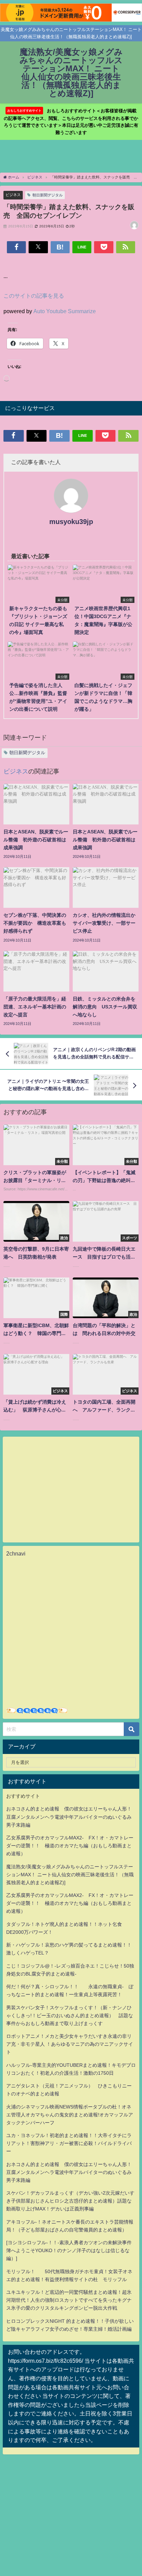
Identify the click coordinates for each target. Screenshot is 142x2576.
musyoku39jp (71, 522)
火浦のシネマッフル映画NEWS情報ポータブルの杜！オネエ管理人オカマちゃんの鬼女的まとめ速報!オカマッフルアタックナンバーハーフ (70, 2115)
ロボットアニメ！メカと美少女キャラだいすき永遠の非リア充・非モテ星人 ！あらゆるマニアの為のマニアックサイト (70, 2044)
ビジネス (13, 195)
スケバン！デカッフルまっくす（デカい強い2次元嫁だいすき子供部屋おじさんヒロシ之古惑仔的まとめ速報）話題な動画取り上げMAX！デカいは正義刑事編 (70, 2201)
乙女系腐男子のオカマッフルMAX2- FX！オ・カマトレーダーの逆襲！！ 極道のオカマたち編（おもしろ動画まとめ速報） (70, 1846)
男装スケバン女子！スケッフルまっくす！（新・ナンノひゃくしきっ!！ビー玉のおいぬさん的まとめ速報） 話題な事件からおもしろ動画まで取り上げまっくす (70, 2015)
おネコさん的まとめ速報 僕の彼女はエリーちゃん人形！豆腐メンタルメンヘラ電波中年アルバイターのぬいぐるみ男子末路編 (69, 1817)
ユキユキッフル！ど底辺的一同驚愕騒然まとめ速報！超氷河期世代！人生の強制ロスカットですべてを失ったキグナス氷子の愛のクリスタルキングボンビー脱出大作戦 (69, 2300)
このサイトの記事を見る (34, 296)
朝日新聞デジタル (48, 195)
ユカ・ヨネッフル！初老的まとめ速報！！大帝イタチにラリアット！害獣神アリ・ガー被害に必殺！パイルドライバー (69, 2143)
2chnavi (16, 1553)
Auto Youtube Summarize (65, 311)
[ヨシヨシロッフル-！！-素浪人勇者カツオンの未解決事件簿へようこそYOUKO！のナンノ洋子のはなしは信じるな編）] (69, 2250)
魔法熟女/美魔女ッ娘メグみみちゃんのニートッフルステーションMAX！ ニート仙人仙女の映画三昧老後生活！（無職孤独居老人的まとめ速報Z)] (70, 1875)
